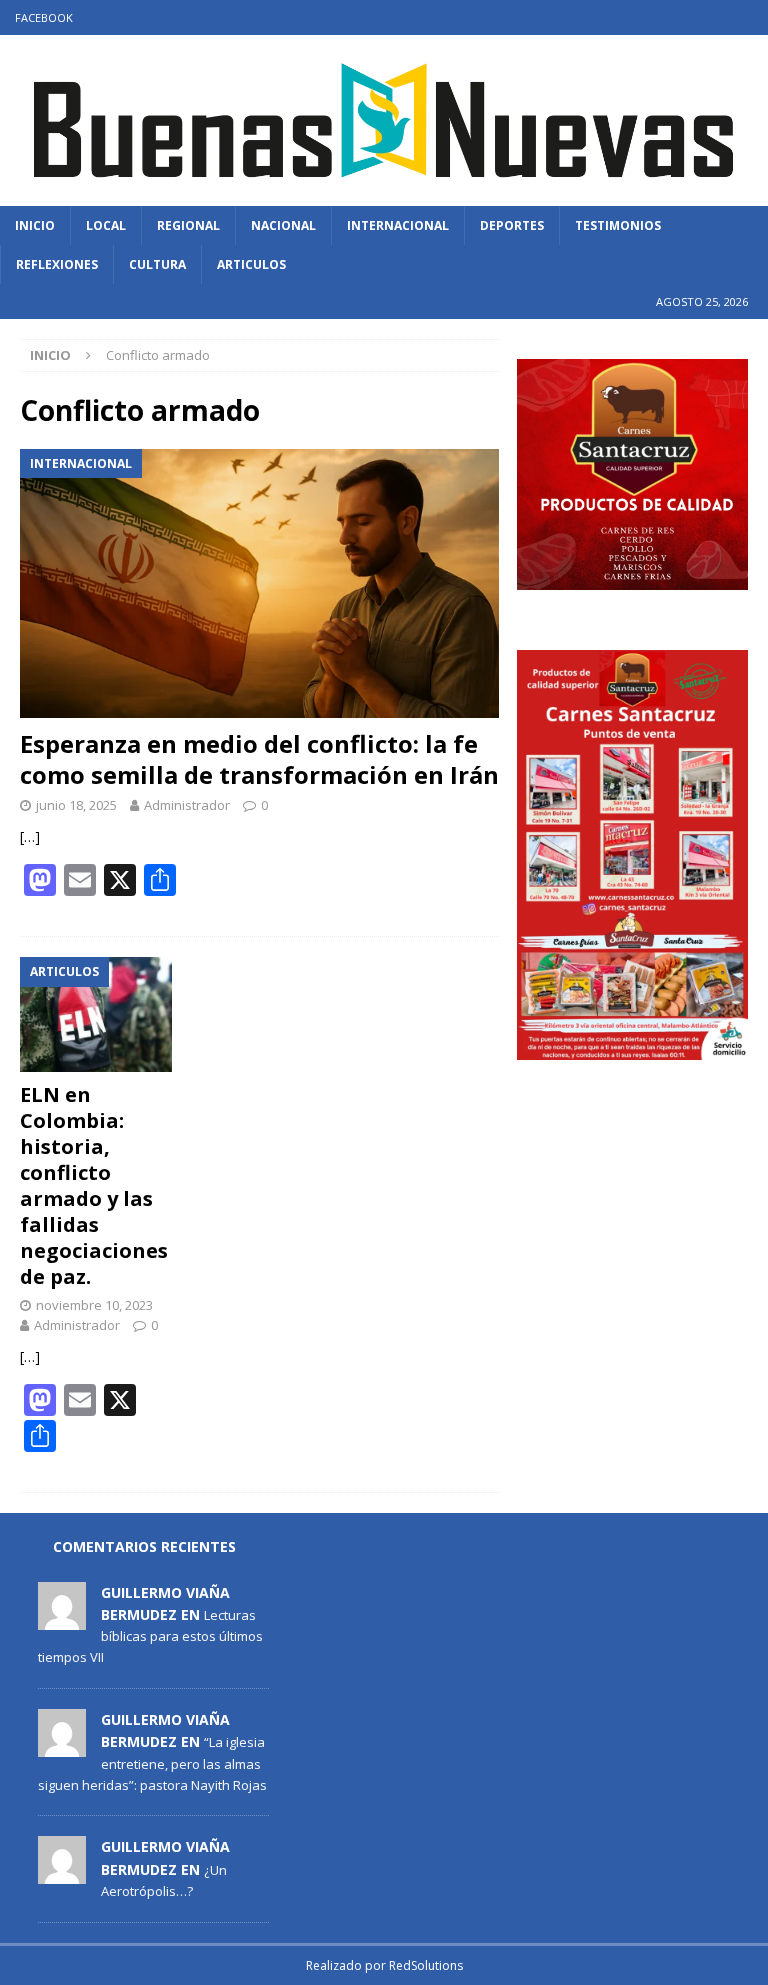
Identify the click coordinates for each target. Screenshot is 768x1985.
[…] (30, 836)
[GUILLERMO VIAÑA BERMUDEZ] (62, 1619)
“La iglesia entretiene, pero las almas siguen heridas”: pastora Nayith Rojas (152, 1763)
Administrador (187, 805)
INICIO (35, 225)
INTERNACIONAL (398, 225)
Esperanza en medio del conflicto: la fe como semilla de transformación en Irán (259, 759)
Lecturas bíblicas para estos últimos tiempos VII (150, 1636)
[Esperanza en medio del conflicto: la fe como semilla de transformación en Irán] (259, 583)
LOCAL (106, 225)
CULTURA (157, 264)
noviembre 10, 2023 (94, 1305)
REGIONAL (188, 225)
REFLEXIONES (57, 264)
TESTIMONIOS (618, 225)
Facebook (44, 17)
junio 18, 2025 (76, 805)
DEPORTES (512, 225)
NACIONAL (283, 225)
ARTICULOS (251, 264)
